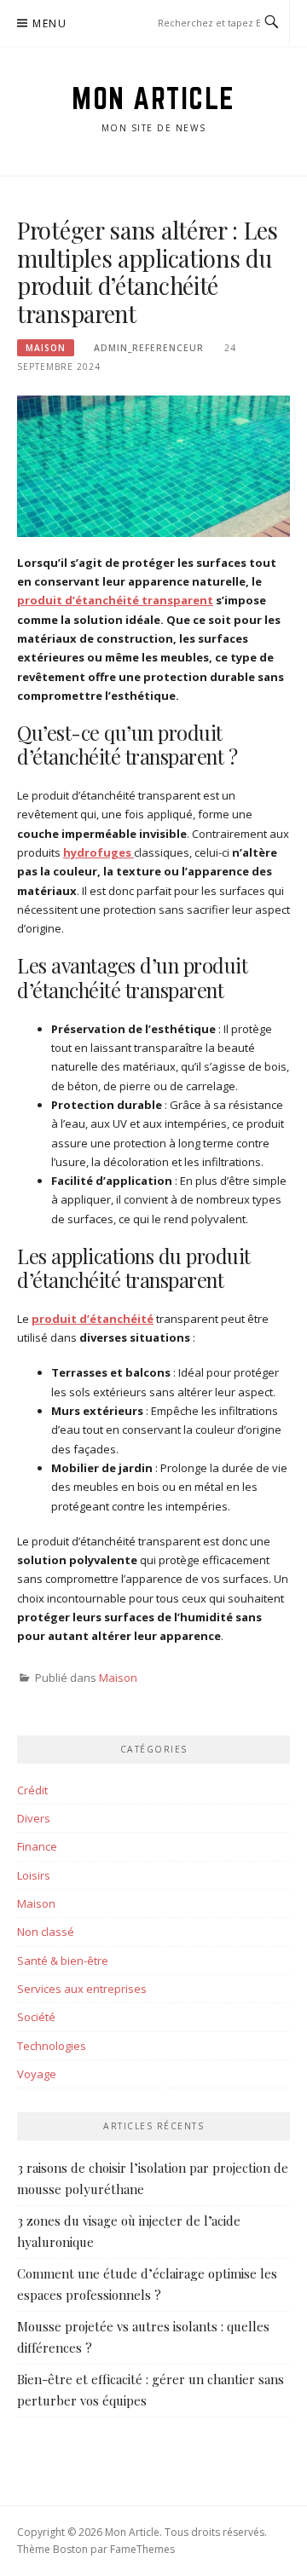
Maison (46, 348)
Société (36, 2017)
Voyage (37, 2074)
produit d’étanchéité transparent (115, 600)
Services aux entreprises (82, 1989)
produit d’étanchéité (93, 1319)
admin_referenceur (149, 348)
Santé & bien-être (63, 1961)
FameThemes (142, 2549)
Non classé (46, 1932)
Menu (49, 23)
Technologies (52, 2046)
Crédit (32, 1790)
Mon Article (153, 98)
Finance (37, 1846)
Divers (34, 1818)
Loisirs (34, 1875)
